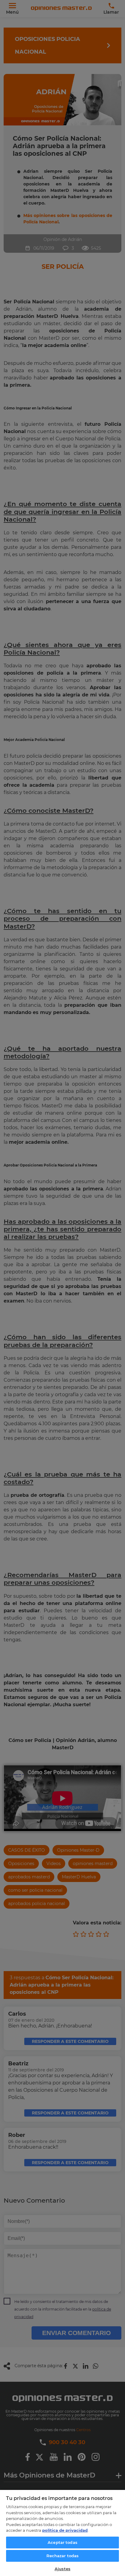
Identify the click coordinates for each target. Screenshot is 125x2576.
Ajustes (62, 2569)
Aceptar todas (62, 2542)
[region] (62, 2533)
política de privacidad (65, 2530)
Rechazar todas (63, 2556)
